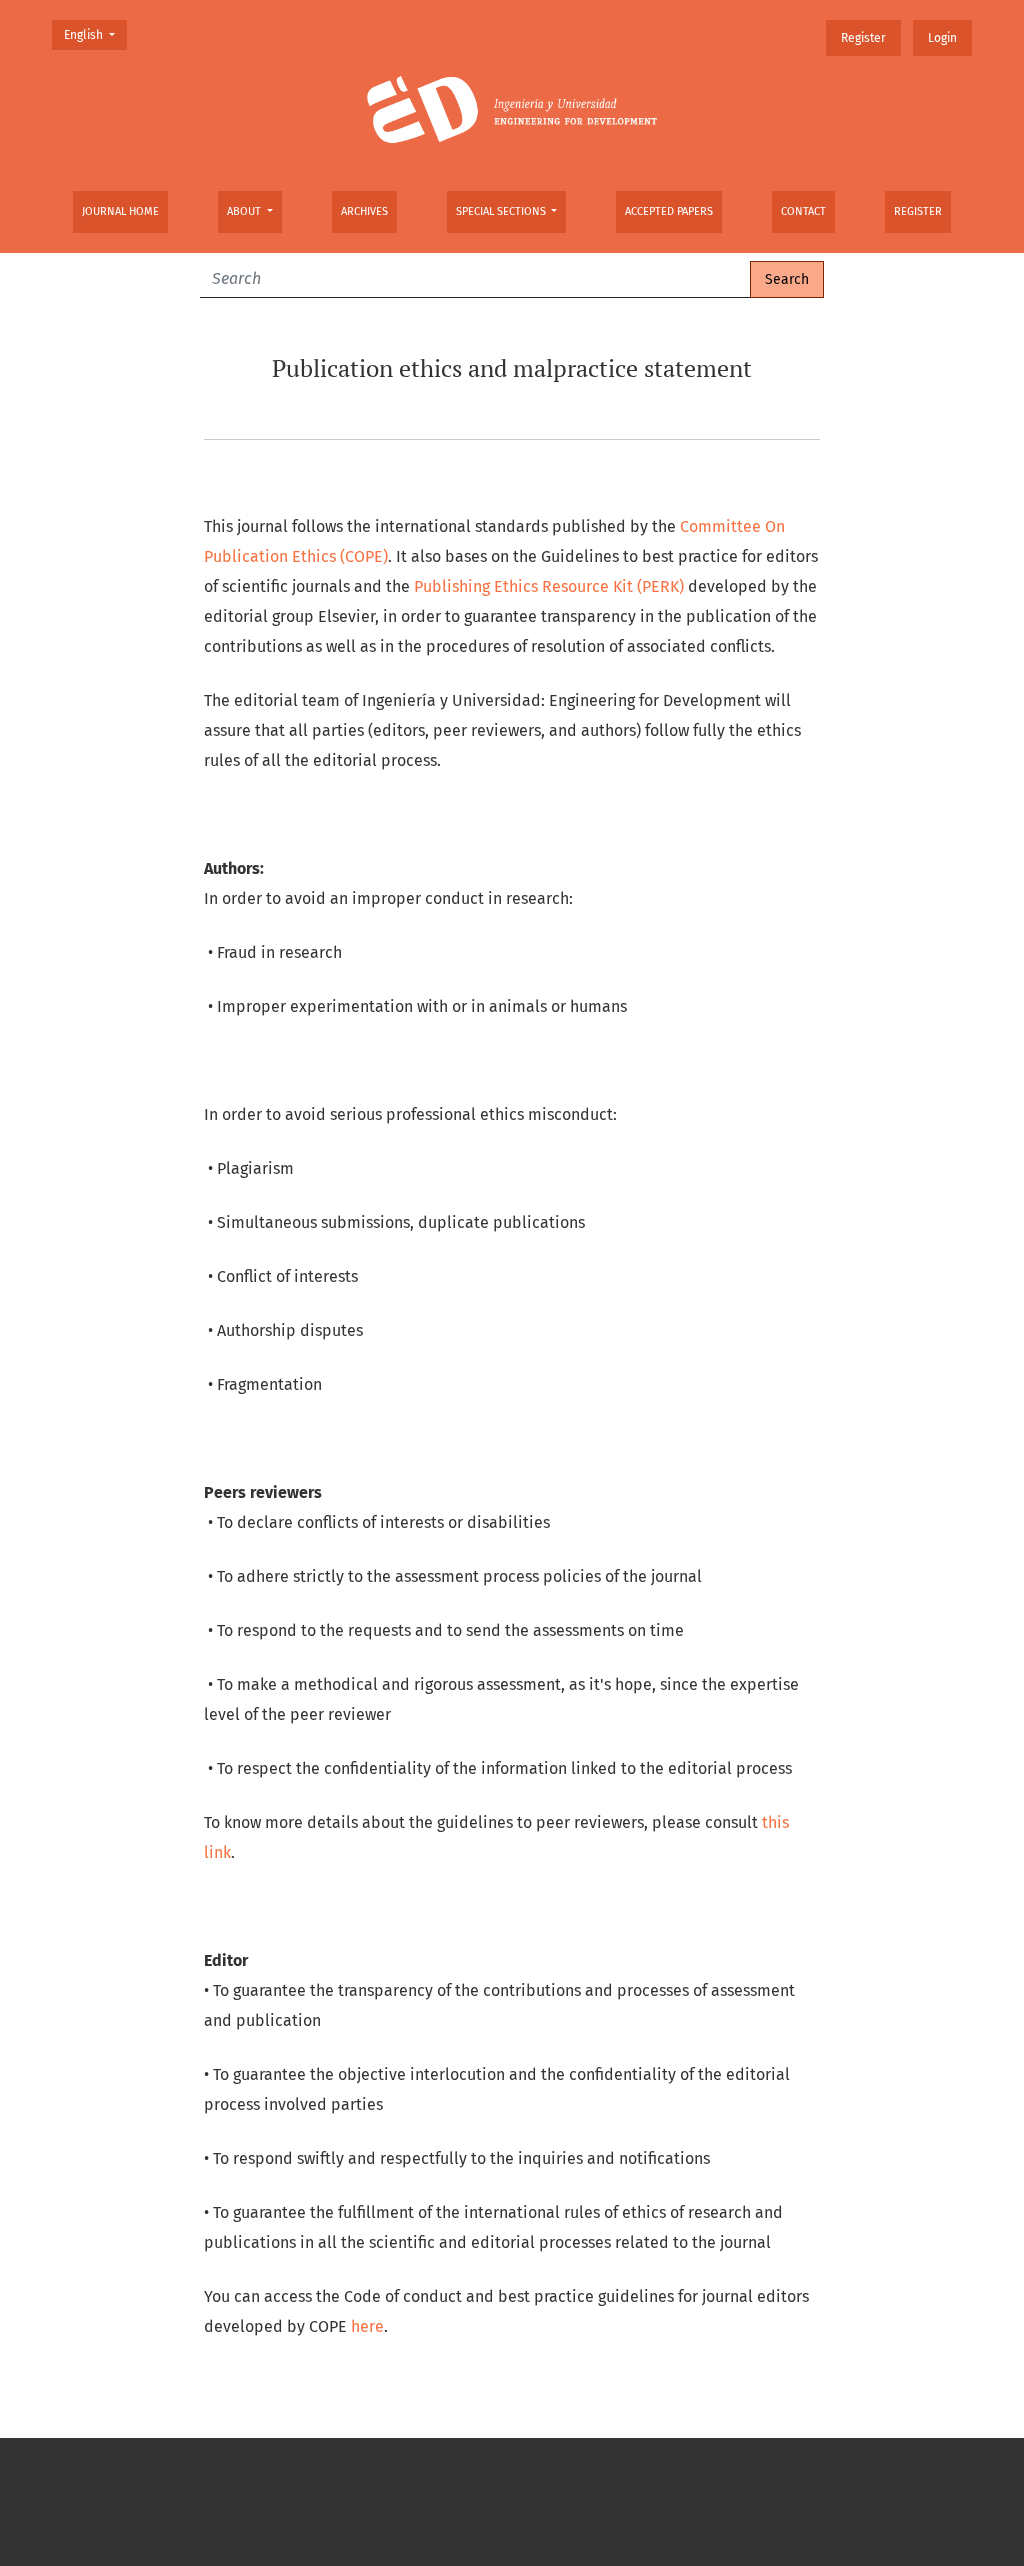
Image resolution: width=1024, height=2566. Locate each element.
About (245, 211)
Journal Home (120, 211)
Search (787, 279)
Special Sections (502, 211)
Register (918, 211)
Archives (364, 211)
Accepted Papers (669, 211)
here (367, 2326)
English (95, 34)
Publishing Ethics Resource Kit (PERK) (549, 586)
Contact (803, 211)
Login (942, 38)
